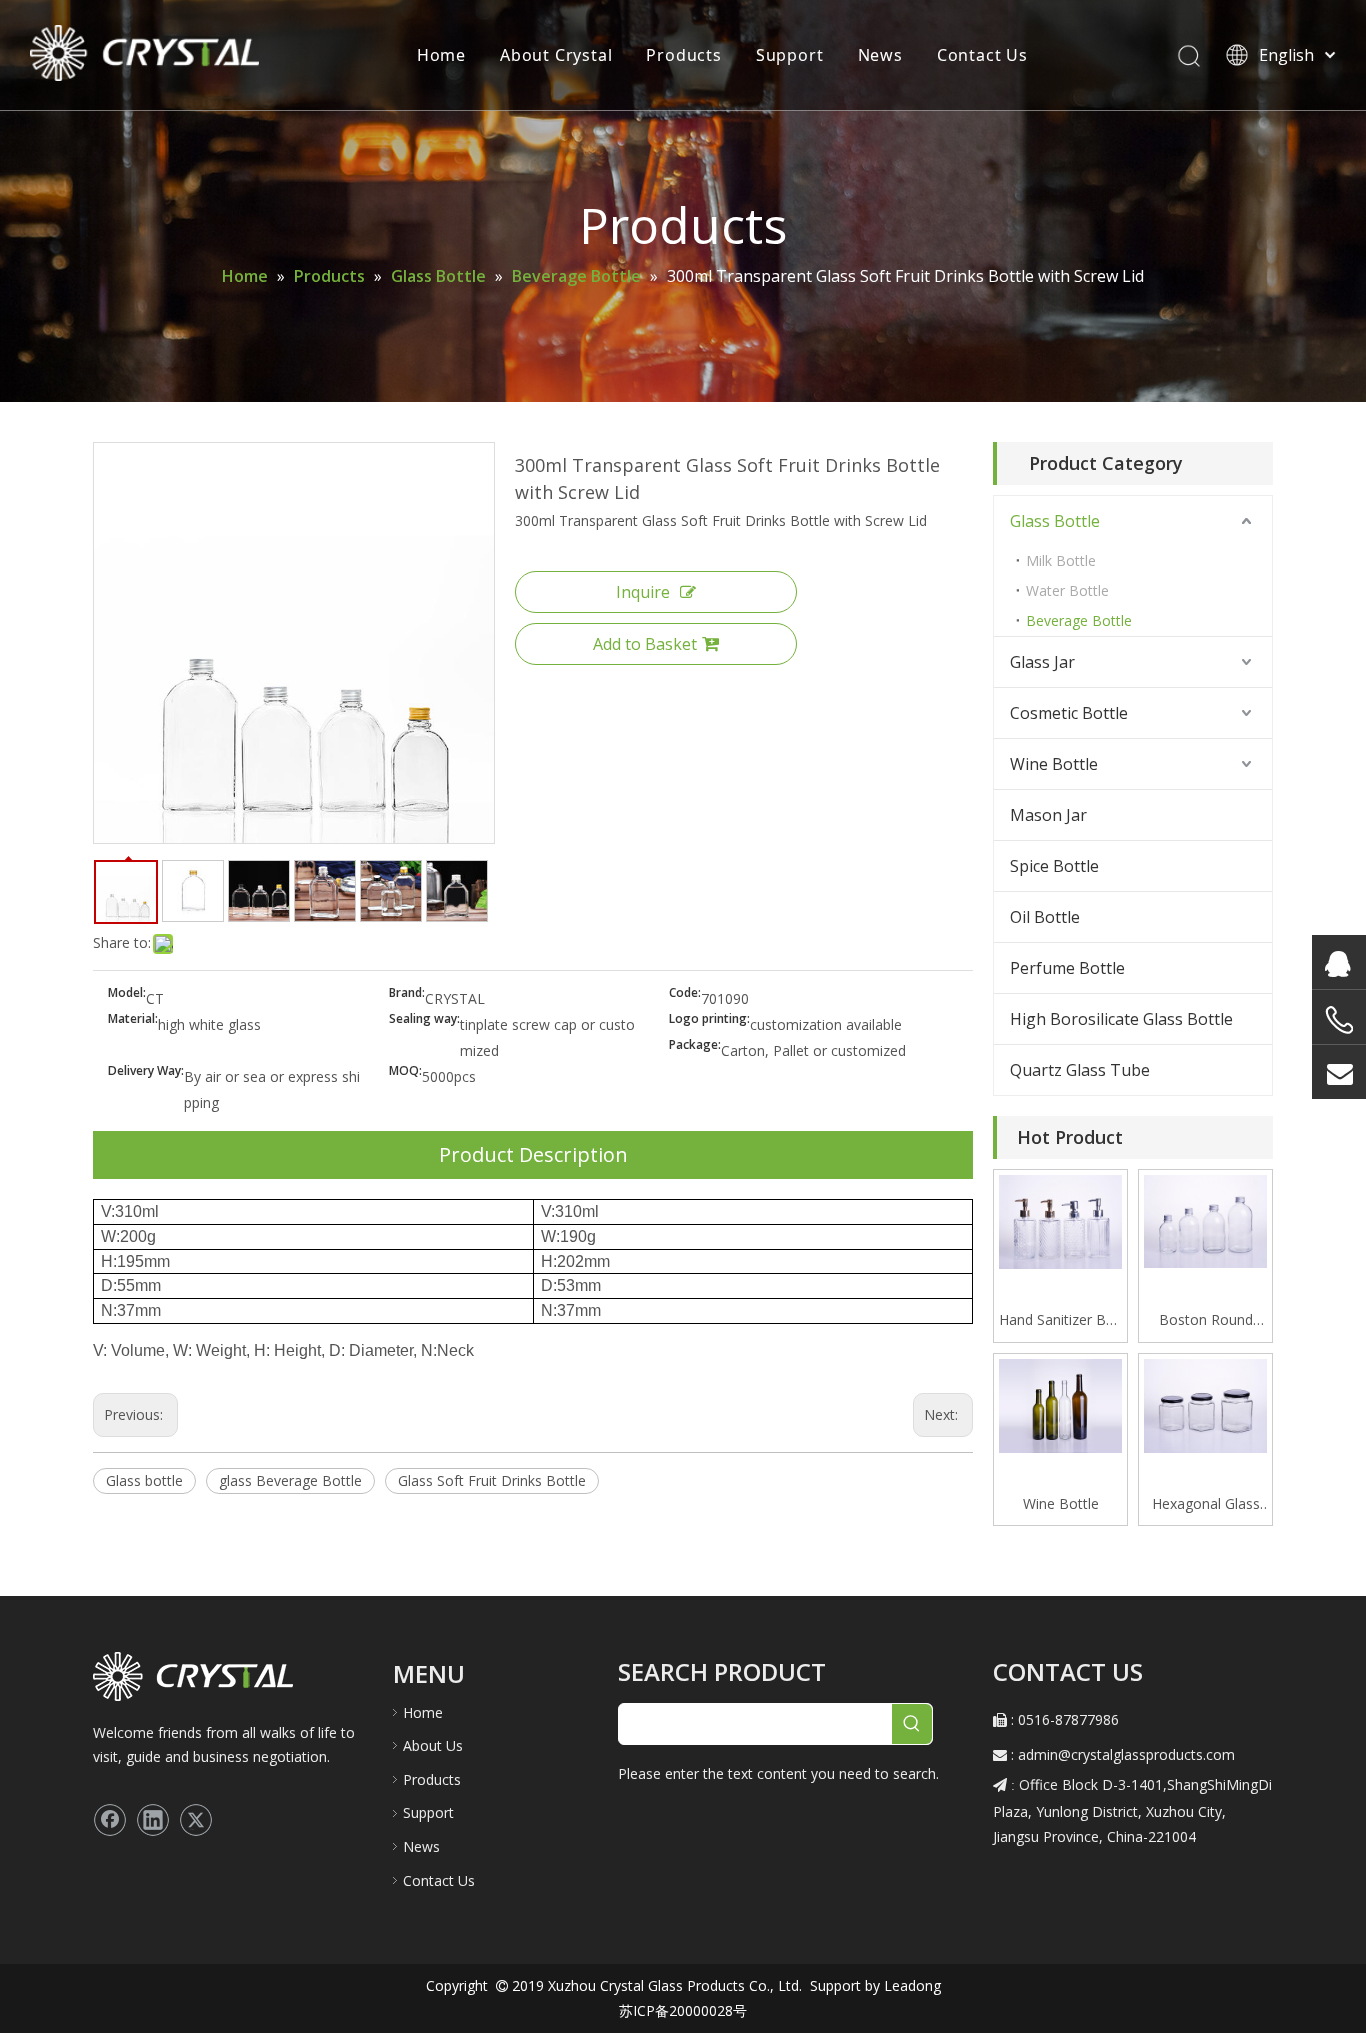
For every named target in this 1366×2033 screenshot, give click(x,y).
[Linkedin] (153, 1820)
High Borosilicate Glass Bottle (1121, 1019)
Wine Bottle (1054, 764)
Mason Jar (1048, 815)
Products (683, 55)
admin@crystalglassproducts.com (1126, 1754)
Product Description (533, 1154)
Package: (695, 1045)
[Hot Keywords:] (912, 1724)
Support (790, 55)
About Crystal (556, 55)
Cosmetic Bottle (1069, 713)
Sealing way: (424, 1019)
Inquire (643, 592)
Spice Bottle (1054, 866)
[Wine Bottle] (1060, 1404)
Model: (127, 993)
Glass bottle (144, 1480)
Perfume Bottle (1067, 968)
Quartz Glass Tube (1080, 1070)
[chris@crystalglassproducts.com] (1339, 1072)
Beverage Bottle (1079, 620)
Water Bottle (1067, 590)
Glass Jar (1042, 662)
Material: (133, 1019)
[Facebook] (110, 1820)
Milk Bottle (1061, 560)
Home (441, 55)
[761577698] (1339, 962)
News (880, 55)
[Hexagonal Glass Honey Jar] (1205, 1404)
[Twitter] (196, 1820)
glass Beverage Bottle (290, 1480)
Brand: (407, 993)
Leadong (910, 1985)
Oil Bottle (1045, 917)
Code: (685, 993)
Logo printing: (709, 1019)
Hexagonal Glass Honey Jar (1206, 1505)
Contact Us (982, 55)
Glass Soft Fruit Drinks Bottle (492, 1480)
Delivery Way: (146, 1071)
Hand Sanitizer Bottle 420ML (1060, 1321)
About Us (433, 1745)
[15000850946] (1339, 1020)
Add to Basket (645, 644)
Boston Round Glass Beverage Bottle (1205, 1321)
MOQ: (405, 1071)
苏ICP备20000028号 (683, 2010)
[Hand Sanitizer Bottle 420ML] (1060, 1220)
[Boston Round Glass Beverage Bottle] (1205, 1219)
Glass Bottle (1055, 521)
